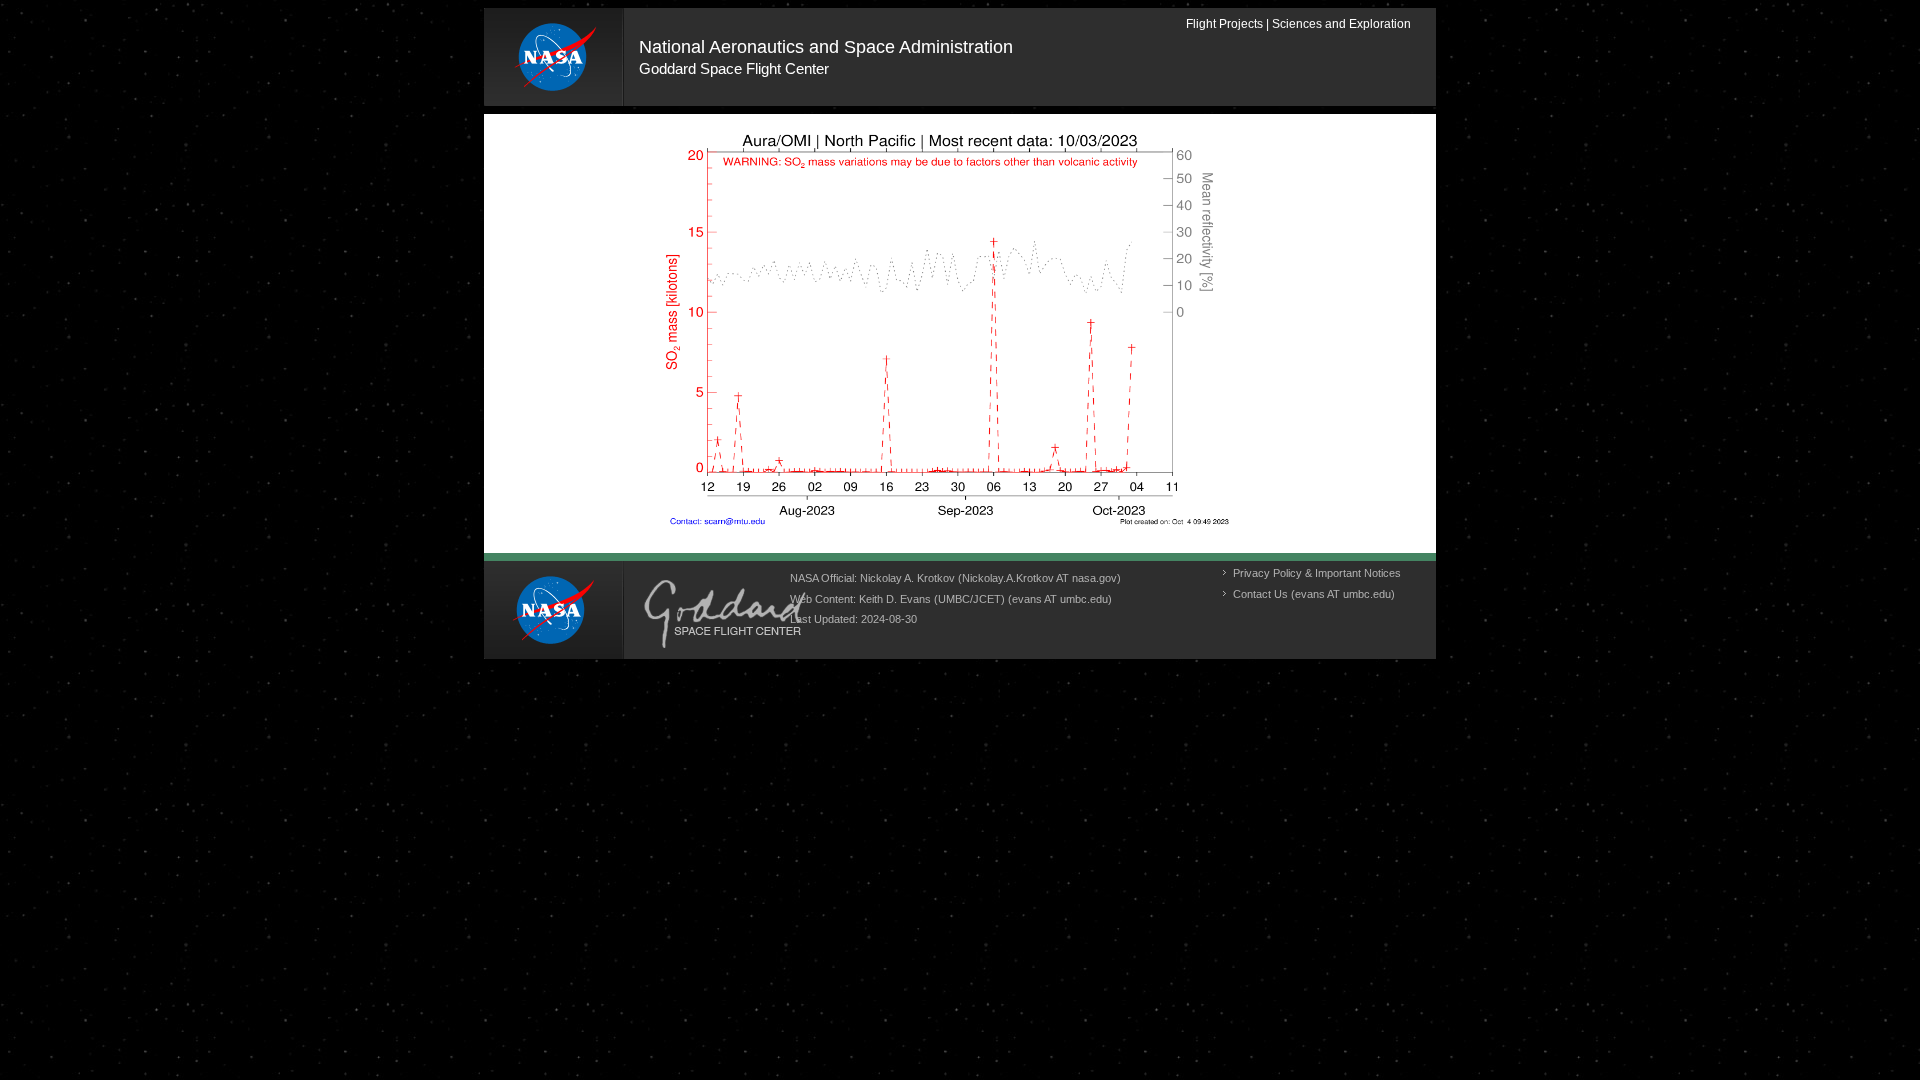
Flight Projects (1224, 24)
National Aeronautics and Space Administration (826, 47)
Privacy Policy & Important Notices (1317, 573)
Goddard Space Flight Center (734, 68)
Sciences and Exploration (1341, 24)
